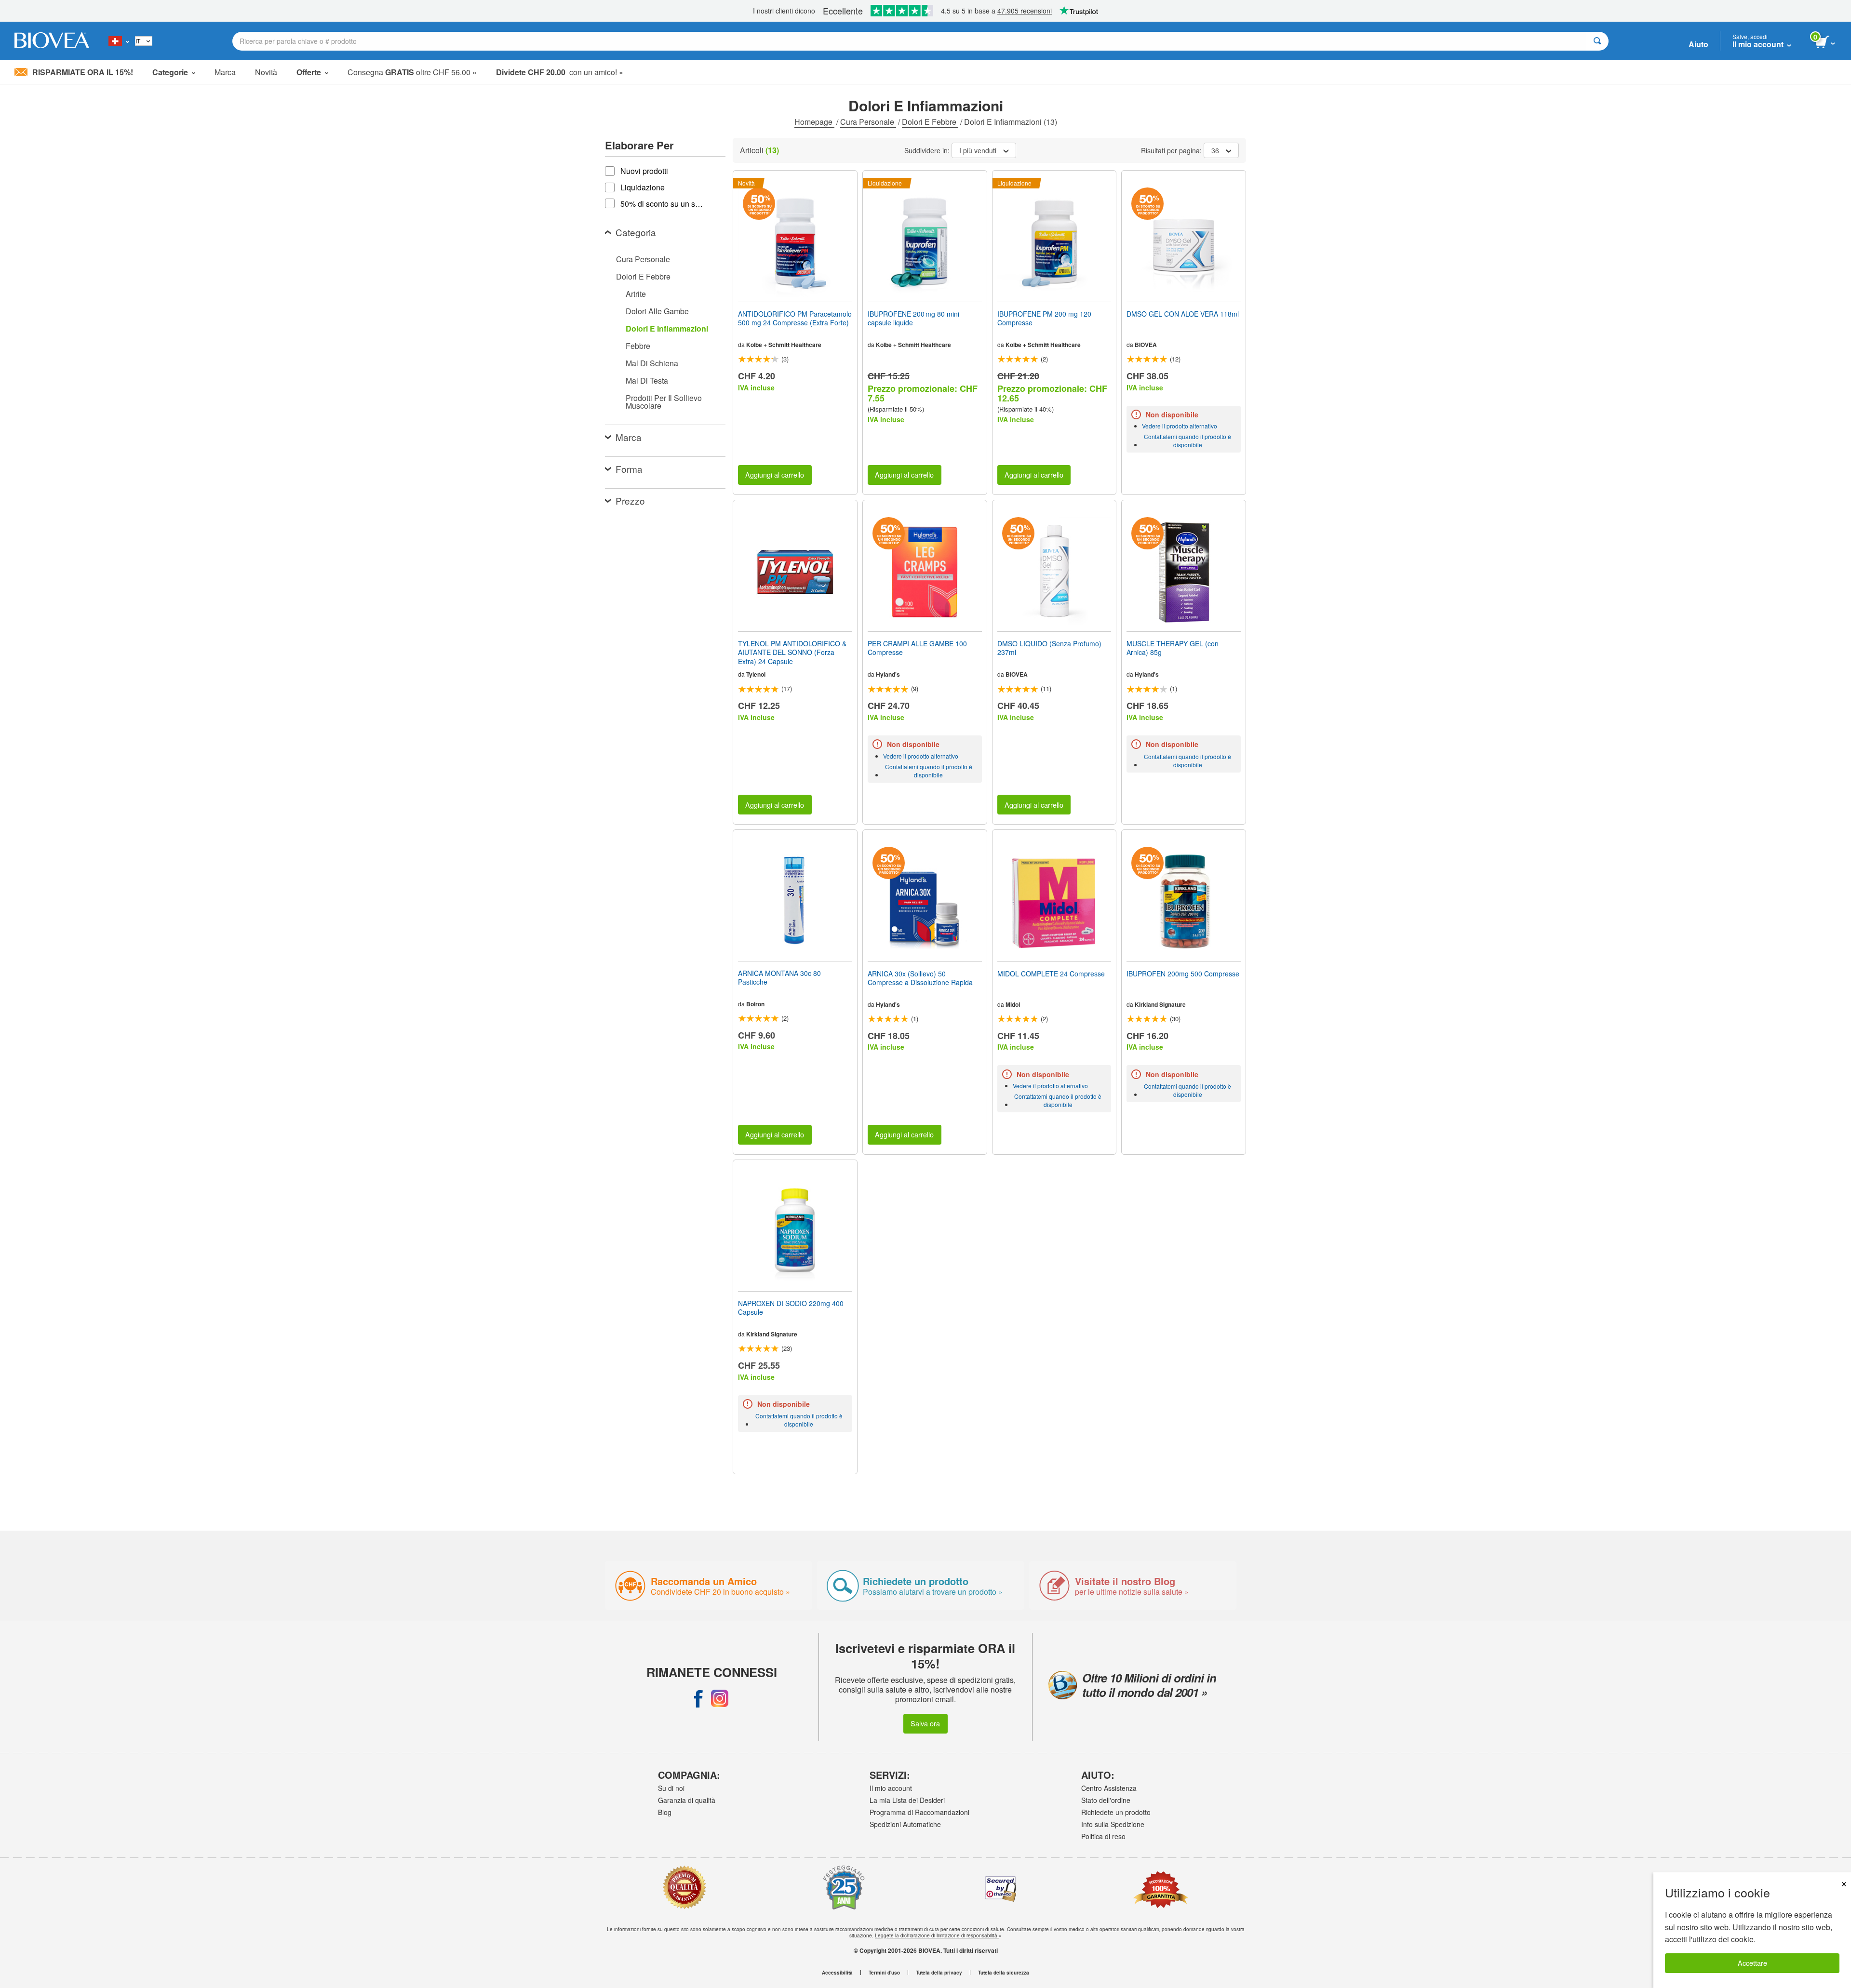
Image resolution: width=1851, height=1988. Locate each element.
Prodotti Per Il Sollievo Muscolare (664, 402)
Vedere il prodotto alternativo (1180, 426)
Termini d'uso (884, 1973)
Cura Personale (868, 122)
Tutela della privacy (939, 1973)
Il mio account (891, 1788)
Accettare (1752, 1963)
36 (1215, 150)
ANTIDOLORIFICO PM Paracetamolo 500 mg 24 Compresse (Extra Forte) (795, 318)
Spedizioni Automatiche (905, 1824)
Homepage (814, 122)
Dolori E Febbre (930, 122)
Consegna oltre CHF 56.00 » (412, 72)
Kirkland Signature (1160, 1004)
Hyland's (888, 674)
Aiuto (1698, 44)
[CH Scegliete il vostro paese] (119, 41)
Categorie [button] (170, 72)
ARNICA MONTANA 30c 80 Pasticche (779, 977)
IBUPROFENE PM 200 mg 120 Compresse (1044, 318)
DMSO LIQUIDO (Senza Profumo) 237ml (1049, 648)
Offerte (309, 72)
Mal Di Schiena (652, 363)
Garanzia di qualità (687, 1800)
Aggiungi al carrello (775, 474)
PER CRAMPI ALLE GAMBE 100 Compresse (917, 648)
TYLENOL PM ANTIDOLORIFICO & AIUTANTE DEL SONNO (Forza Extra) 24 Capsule (792, 652)
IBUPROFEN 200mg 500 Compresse (1183, 974)
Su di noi (671, 1788)
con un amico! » (560, 72)
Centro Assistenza (1109, 1788)
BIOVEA (1146, 345)
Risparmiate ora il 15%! (83, 72)
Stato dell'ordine (1106, 1800)
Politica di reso (1103, 1836)
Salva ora (925, 1723)
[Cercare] (1597, 41)
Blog (665, 1812)
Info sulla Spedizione (1113, 1824)
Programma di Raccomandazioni (919, 1812)
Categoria (636, 232)
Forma (629, 469)
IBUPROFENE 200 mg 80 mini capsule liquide (913, 318)
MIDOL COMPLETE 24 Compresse (1051, 974)
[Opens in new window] (698, 1698)
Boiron (755, 1004)
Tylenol (756, 674)
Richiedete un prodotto (1116, 1812)
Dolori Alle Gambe (657, 311)
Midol (1013, 1004)
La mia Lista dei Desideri (907, 1800)
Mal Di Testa (647, 380)
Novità (266, 72)
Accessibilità (837, 1973)
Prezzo (630, 500)
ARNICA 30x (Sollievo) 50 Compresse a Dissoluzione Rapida (920, 978)
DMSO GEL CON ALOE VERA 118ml (1183, 314)
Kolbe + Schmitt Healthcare (784, 345)
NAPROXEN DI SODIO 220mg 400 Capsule (791, 1308)
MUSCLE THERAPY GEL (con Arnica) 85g (1173, 648)
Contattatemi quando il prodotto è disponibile (1187, 440)
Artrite (636, 294)
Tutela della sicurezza (1004, 1973)
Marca (225, 72)
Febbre (638, 346)
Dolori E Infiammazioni (667, 328)
